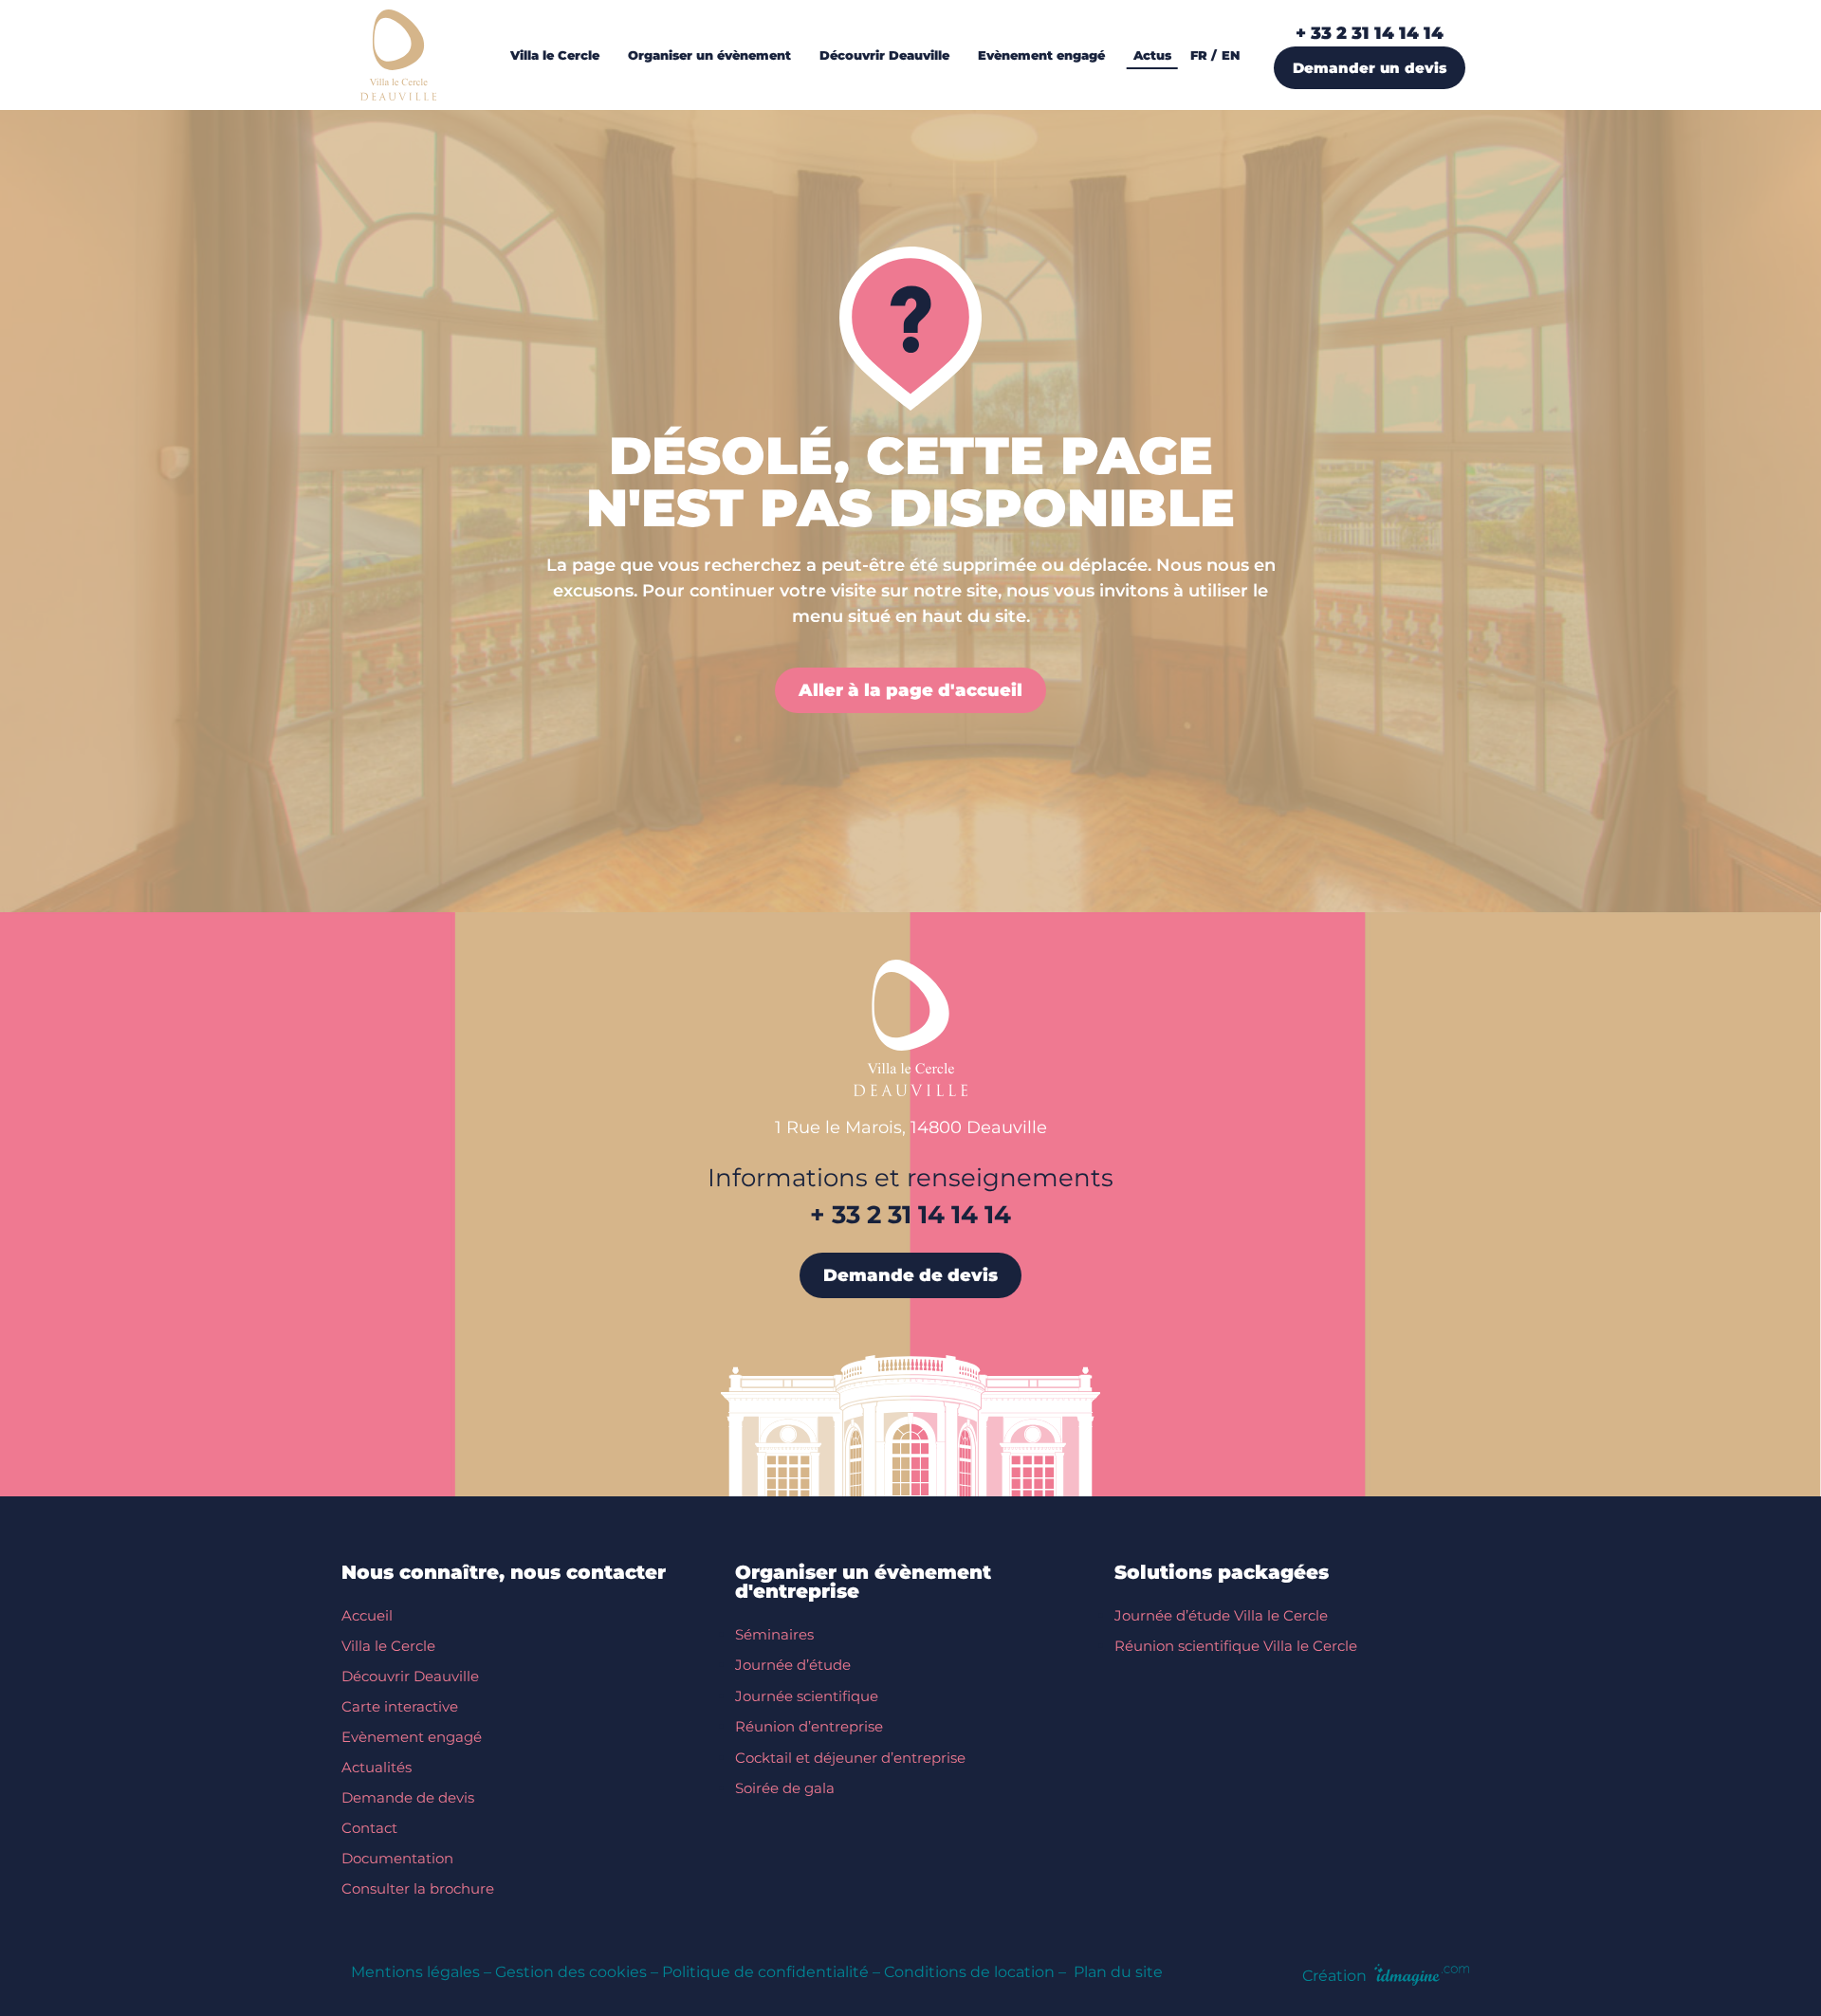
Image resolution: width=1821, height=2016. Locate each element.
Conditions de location (969, 1972)
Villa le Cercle (388, 1646)
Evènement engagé (412, 1737)
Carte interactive (400, 1706)
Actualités (377, 1767)
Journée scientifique (807, 1696)
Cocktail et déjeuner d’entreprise (850, 1758)
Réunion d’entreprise (809, 1726)
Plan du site (1118, 1972)
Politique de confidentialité (765, 1972)
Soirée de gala (785, 1788)
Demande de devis (408, 1797)
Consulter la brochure (418, 1888)
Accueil (367, 1615)
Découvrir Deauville (410, 1676)
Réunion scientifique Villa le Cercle (1236, 1646)
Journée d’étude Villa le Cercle (1221, 1615)
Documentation (397, 1858)
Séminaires (774, 1634)
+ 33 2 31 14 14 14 (1370, 33)
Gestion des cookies (571, 1972)
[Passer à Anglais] (1235, 55)
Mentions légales (415, 1972)
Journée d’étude (793, 1665)
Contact (369, 1828)
